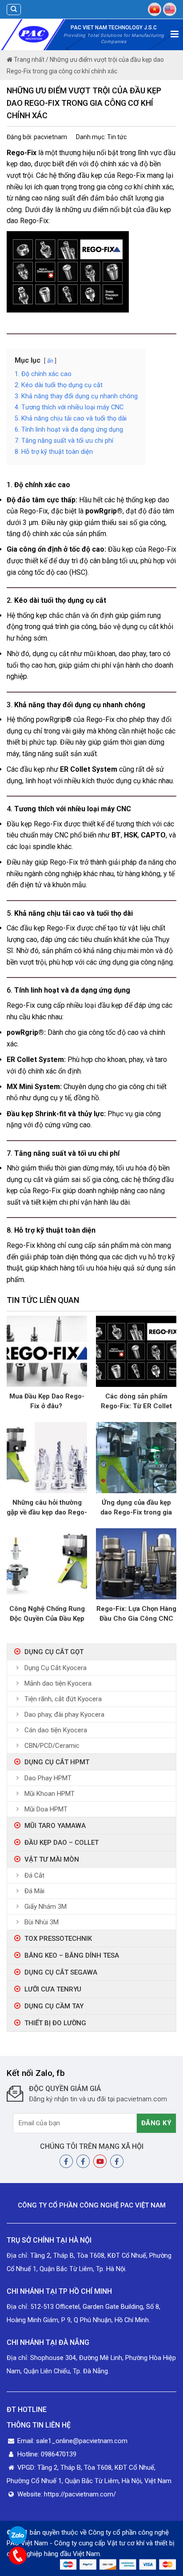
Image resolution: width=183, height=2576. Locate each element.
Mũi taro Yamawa (55, 1826)
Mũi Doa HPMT (46, 1809)
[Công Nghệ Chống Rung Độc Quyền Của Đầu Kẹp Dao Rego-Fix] (47, 1564)
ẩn (50, 361)
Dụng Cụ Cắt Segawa (61, 1972)
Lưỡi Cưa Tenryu (53, 1989)
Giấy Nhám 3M (46, 1907)
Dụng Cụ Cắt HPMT (57, 1762)
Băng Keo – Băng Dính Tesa (72, 1955)
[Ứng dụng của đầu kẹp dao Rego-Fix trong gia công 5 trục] (136, 1457)
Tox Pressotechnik (58, 1939)
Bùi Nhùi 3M (42, 1922)
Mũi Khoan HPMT (50, 1794)
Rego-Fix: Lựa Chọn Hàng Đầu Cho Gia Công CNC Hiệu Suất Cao (136, 1614)
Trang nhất (28, 60)
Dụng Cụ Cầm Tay (54, 2006)
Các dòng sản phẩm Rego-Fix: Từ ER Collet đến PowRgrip (136, 1402)
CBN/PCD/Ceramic (52, 1746)
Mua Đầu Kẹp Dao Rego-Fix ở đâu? (47, 1401)
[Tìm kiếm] (14, 10)
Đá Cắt (34, 1875)
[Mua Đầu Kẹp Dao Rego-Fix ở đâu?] (47, 1351)
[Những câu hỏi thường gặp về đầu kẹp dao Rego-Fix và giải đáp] (47, 1457)
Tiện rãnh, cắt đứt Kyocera (63, 1699)
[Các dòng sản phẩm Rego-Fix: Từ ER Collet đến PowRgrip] (136, 1351)
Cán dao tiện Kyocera (56, 1730)
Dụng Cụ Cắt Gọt (54, 1652)
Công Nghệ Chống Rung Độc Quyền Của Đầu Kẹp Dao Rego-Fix (47, 1614)
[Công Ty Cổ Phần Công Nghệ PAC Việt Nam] (34, 34)
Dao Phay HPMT (48, 1778)
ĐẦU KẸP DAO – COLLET (62, 1843)
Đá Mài (34, 1891)
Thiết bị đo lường (55, 2023)
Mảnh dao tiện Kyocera (58, 1683)
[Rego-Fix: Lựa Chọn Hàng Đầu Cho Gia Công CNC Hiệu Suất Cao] (136, 1564)
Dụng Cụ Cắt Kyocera (56, 1668)
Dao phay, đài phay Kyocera (64, 1715)
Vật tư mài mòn (52, 1859)
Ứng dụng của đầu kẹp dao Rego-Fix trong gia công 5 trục (136, 1508)
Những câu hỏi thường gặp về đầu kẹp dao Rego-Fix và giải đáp (47, 1508)
